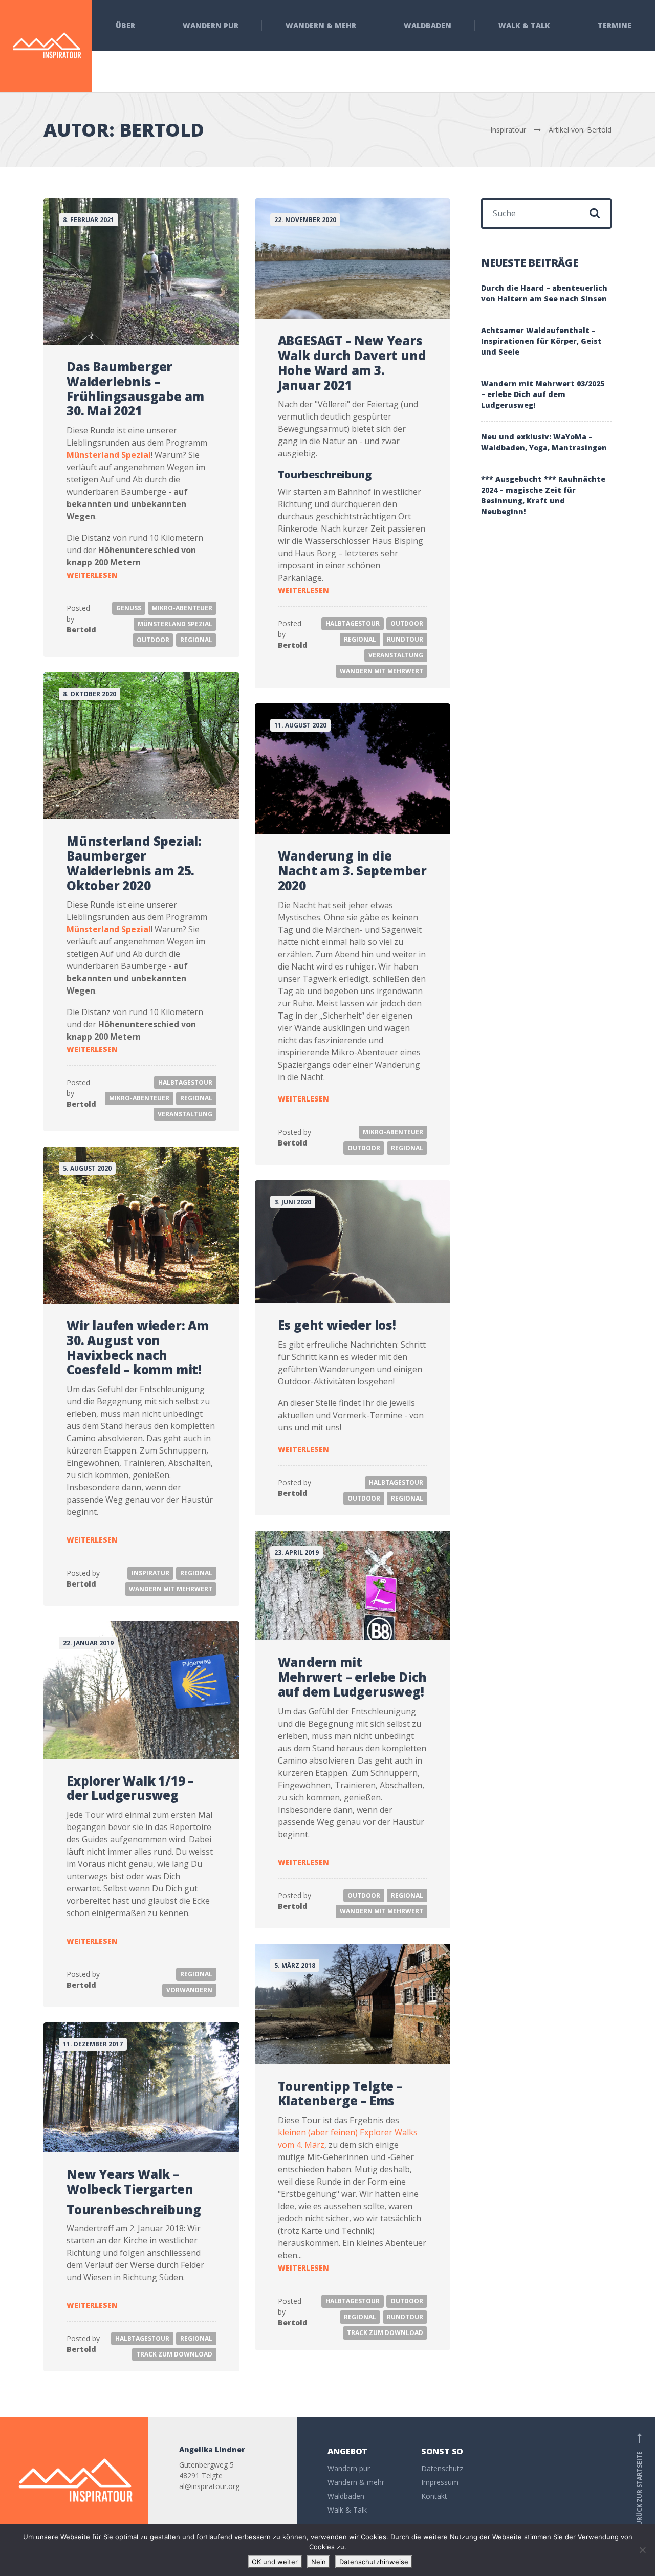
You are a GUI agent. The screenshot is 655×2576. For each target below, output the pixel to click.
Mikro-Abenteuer (182, 608)
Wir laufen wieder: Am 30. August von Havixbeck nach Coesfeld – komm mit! (138, 1347)
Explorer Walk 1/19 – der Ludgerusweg (130, 1788)
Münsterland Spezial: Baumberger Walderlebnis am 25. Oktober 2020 (134, 863)
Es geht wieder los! (337, 1325)
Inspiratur (150, 1573)
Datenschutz (442, 2468)
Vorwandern (189, 1990)
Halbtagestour (353, 623)
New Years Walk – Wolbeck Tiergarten (130, 2182)
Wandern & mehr (321, 25)
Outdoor (153, 640)
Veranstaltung (396, 655)
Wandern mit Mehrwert (381, 671)
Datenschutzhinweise (374, 2562)
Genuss (129, 608)
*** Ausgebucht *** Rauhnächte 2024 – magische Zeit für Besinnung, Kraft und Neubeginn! (543, 495)
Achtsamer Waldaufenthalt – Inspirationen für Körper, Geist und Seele (541, 341)
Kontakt (434, 2496)
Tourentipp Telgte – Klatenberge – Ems (340, 2094)
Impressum (440, 2482)
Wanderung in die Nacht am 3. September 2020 (352, 871)
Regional (196, 640)
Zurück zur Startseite (639, 2481)
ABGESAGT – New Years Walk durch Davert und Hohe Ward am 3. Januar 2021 (352, 362)
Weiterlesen (92, 575)
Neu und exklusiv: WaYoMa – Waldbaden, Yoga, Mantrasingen (544, 442)
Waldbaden (428, 25)
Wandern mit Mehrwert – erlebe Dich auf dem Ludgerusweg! (353, 1677)
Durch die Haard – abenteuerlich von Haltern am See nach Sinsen (544, 293)
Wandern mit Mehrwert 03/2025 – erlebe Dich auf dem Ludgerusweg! (543, 394)
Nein (319, 2562)
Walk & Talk (524, 25)
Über (125, 25)
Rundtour (405, 639)
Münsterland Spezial (109, 455)
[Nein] (642, 2550)
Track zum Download (385, 2333)
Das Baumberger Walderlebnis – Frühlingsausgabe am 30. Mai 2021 (135, 389)
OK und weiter (275, 2562)
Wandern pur (211, 25)
